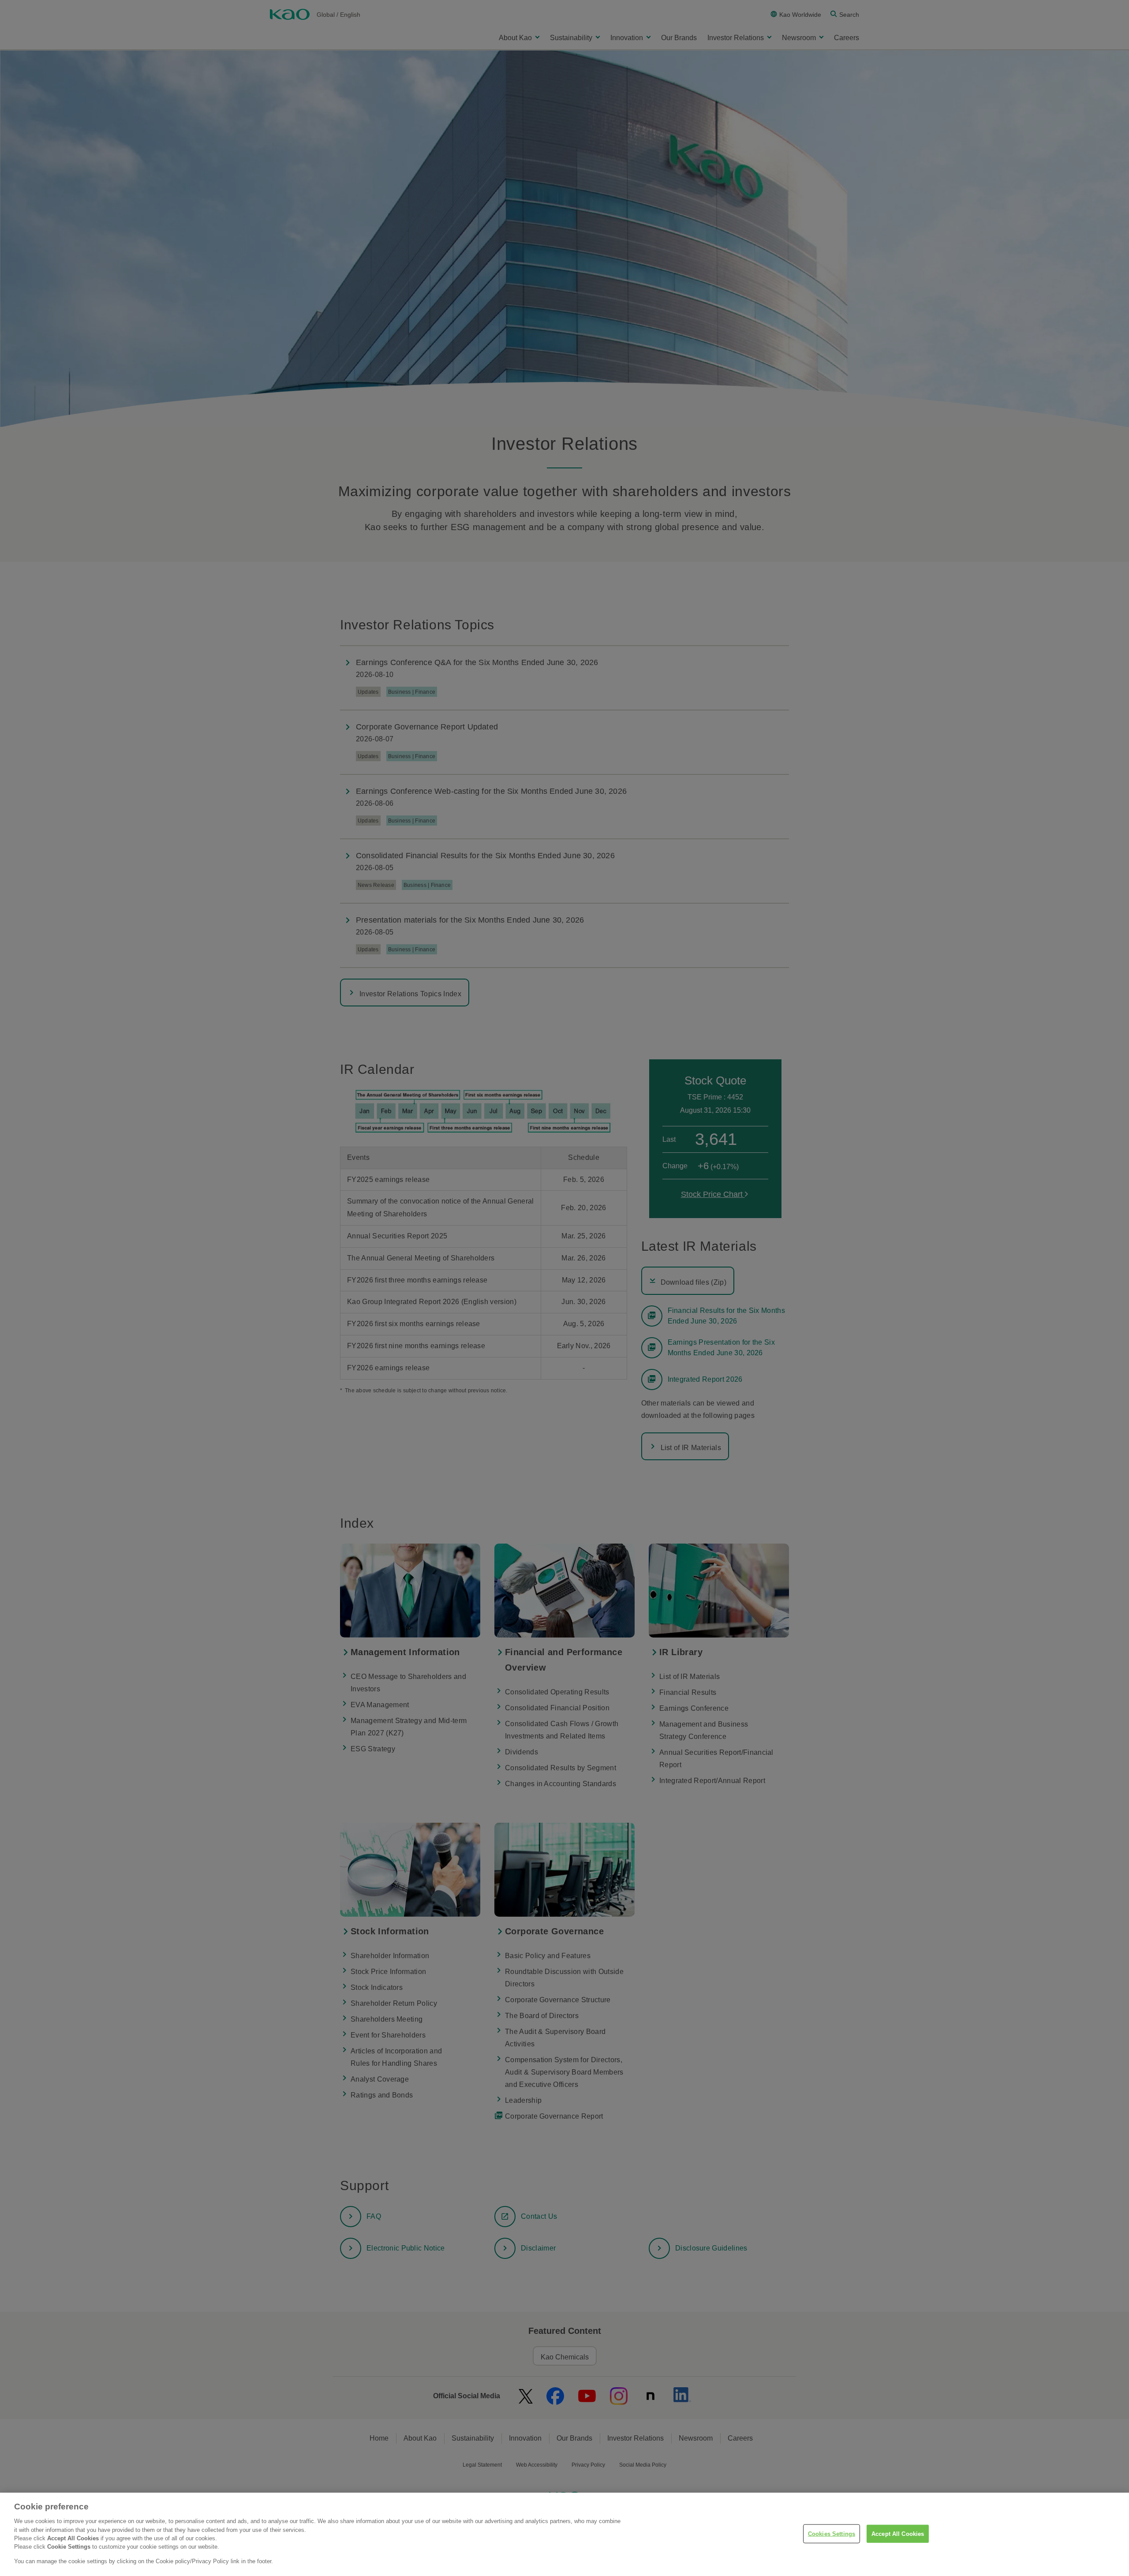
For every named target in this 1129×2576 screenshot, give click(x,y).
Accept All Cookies (898, 2533)
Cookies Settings (832, 2533)
